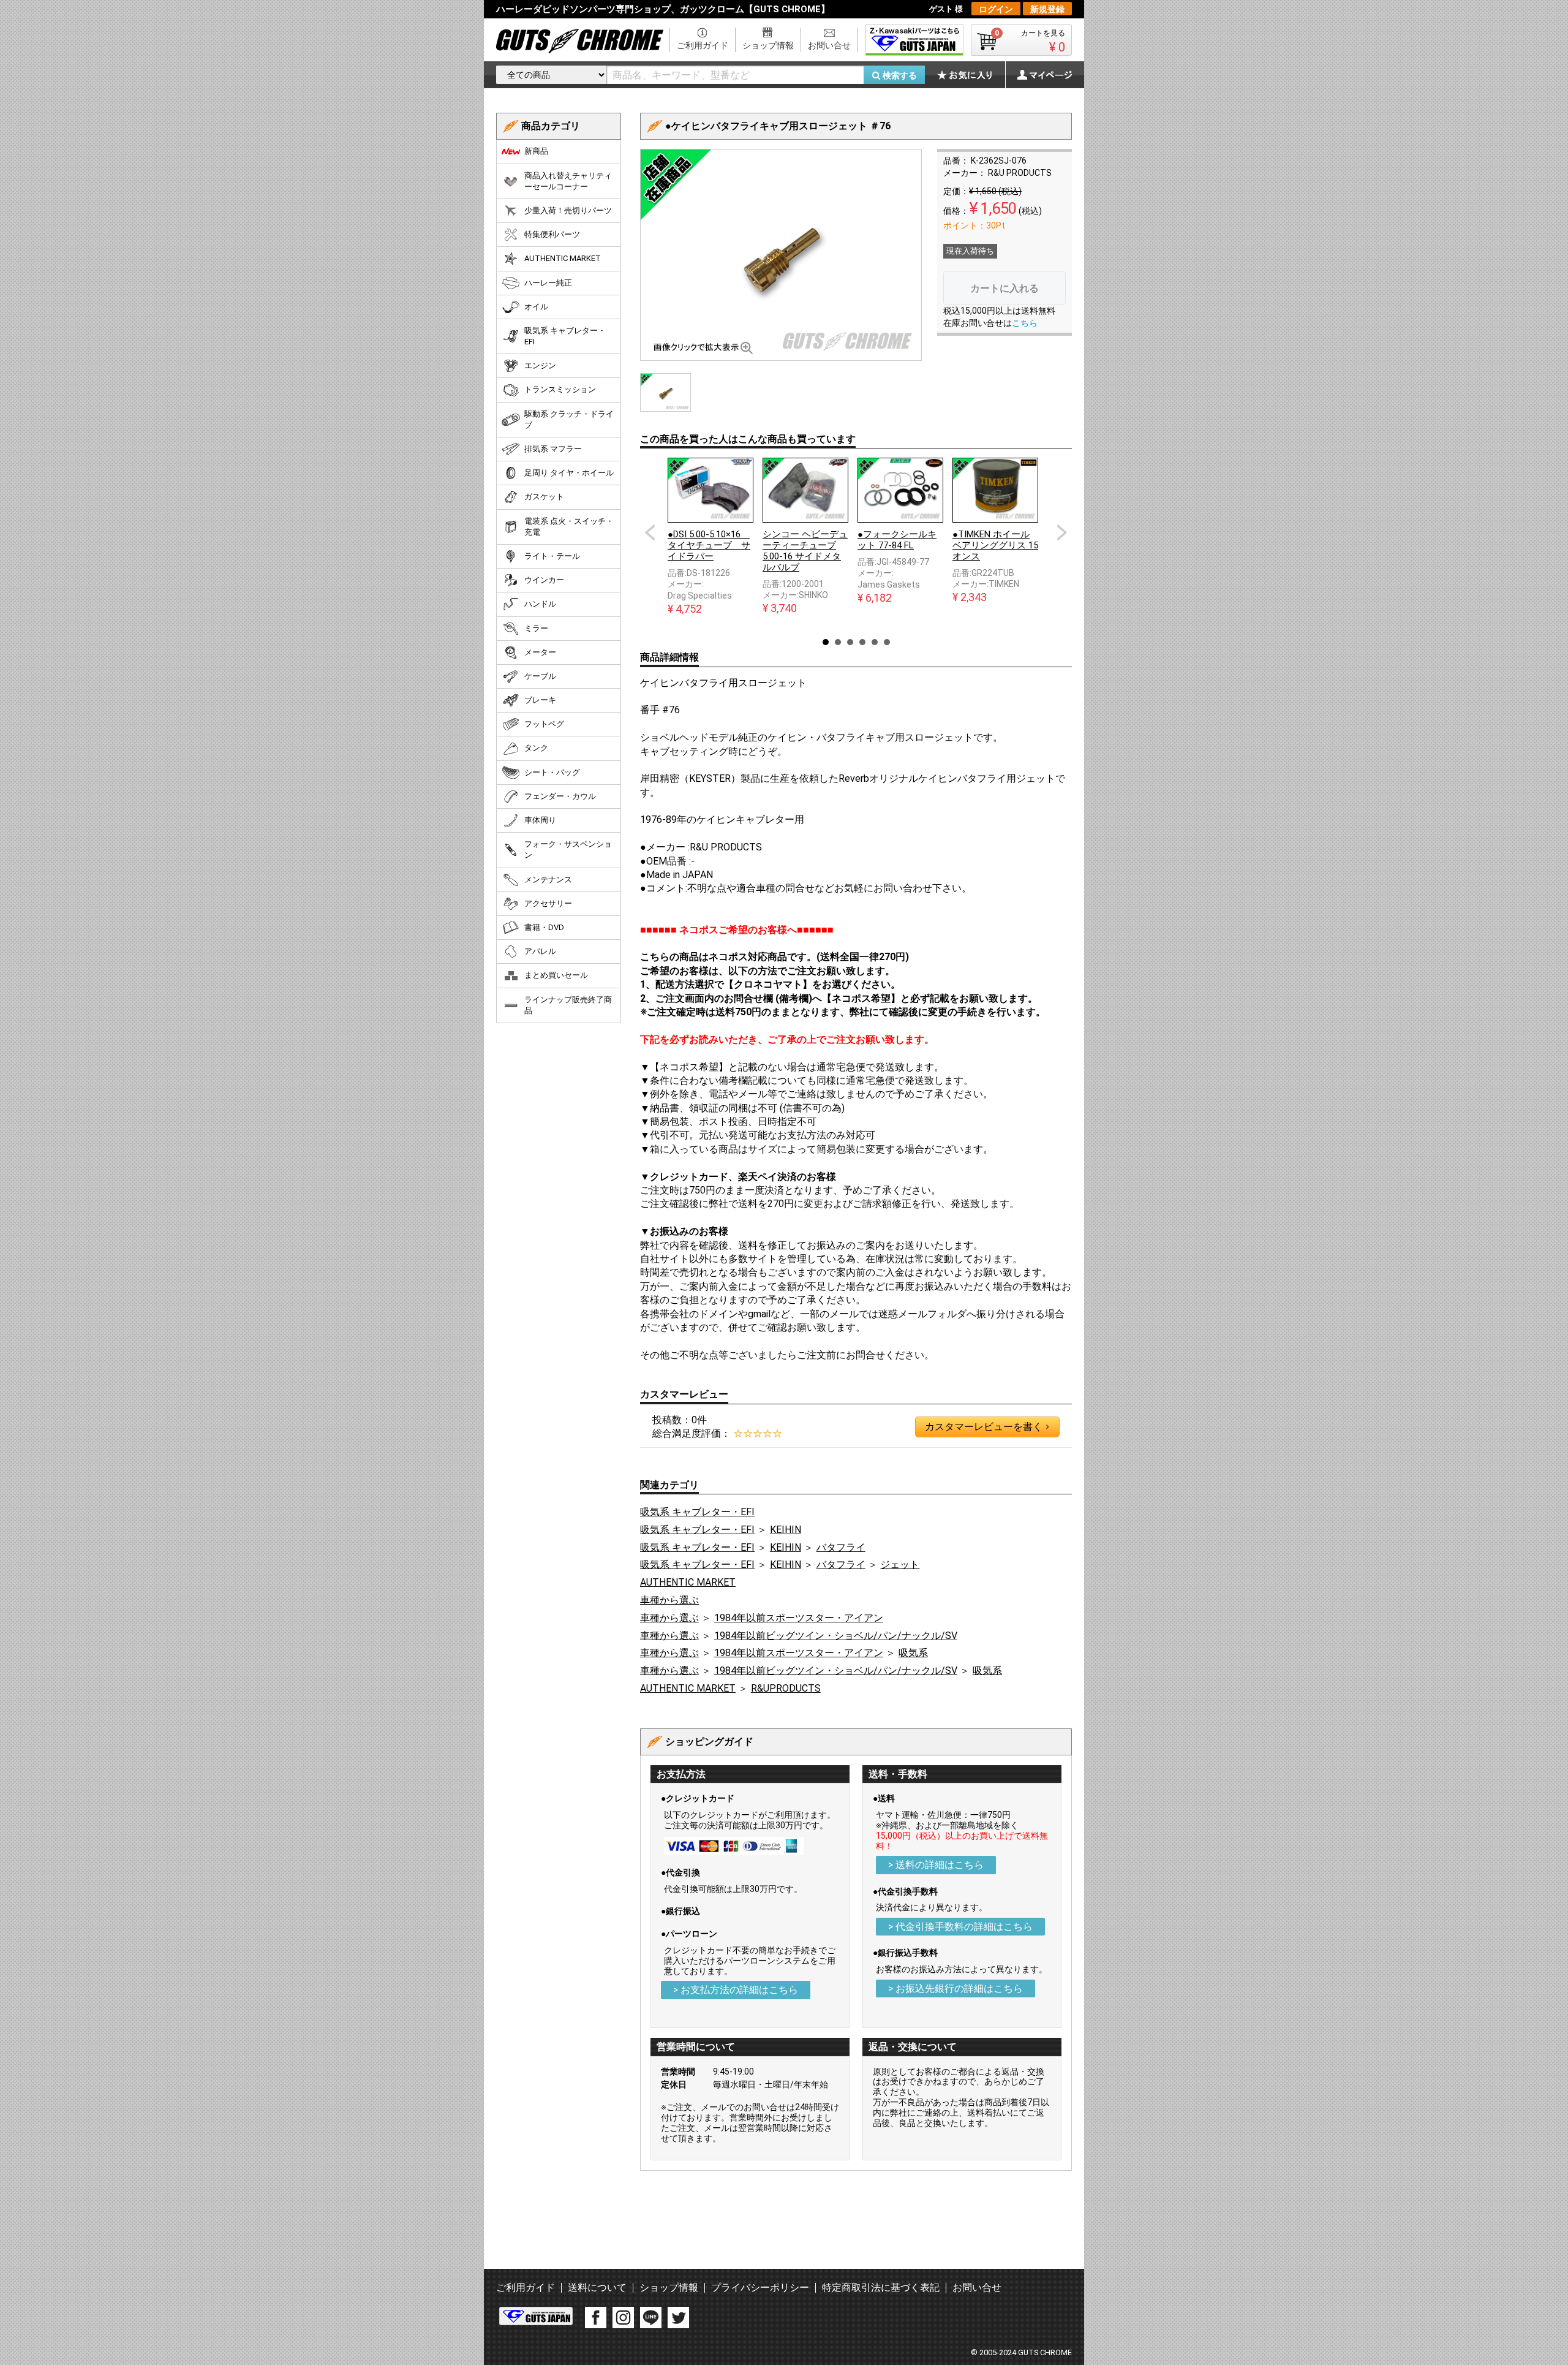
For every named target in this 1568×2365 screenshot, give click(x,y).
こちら (1025, 323)
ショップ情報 (768, 45)
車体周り (540, 820)
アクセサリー (548, 903)
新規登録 (1047, 9)
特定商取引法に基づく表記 (881, 2287)
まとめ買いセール (556, 975)
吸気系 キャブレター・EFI (697, 1512)
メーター (540, 652)
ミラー (536, 628)
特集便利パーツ (552, 234)
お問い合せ (829, 45)
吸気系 (913, 1653)
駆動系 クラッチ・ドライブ (569, 419)
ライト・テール (552, 556)
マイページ (1038, 75)
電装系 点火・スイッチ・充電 (569, 527)
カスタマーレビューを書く (987, 1427)
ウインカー (544, 580)
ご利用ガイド (703, 45)
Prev (650, 532)
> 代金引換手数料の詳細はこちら (960, 1927)
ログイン (996, 9)
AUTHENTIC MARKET (688, 1582)
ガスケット (544, 497)
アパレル (540, 951)
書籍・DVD (544, 927)
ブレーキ (540, 700)
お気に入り (971, 75)
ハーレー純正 (548, 283)
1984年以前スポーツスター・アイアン (799, 1618)
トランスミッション (560, 389)
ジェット (900, 1565)
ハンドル (540, 604)
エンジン (540, 365)
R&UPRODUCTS (786, 1688)
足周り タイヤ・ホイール (569, 473)
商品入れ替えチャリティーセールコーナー (568, 181)
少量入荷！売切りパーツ (568, 210)
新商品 (536, 151)
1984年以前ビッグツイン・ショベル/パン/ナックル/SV (836, 1636)
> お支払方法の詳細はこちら (736, 1990)
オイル (536, 307)
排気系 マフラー (553, 449)
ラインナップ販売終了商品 (568, 1005)
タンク (536, 748)
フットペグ (544, 724)
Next (1062, 532)
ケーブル (540, 676)
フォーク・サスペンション (568, 850)
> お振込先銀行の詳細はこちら (956, 1988)
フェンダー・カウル (560, 796)
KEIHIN (786, 1530)
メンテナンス (548, 880)
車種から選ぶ (669, 1600)
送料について (597, 2287)
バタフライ (841, 1547)
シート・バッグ (552, 772)
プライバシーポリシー (760, 2287)
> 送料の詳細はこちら (936, 1865)
